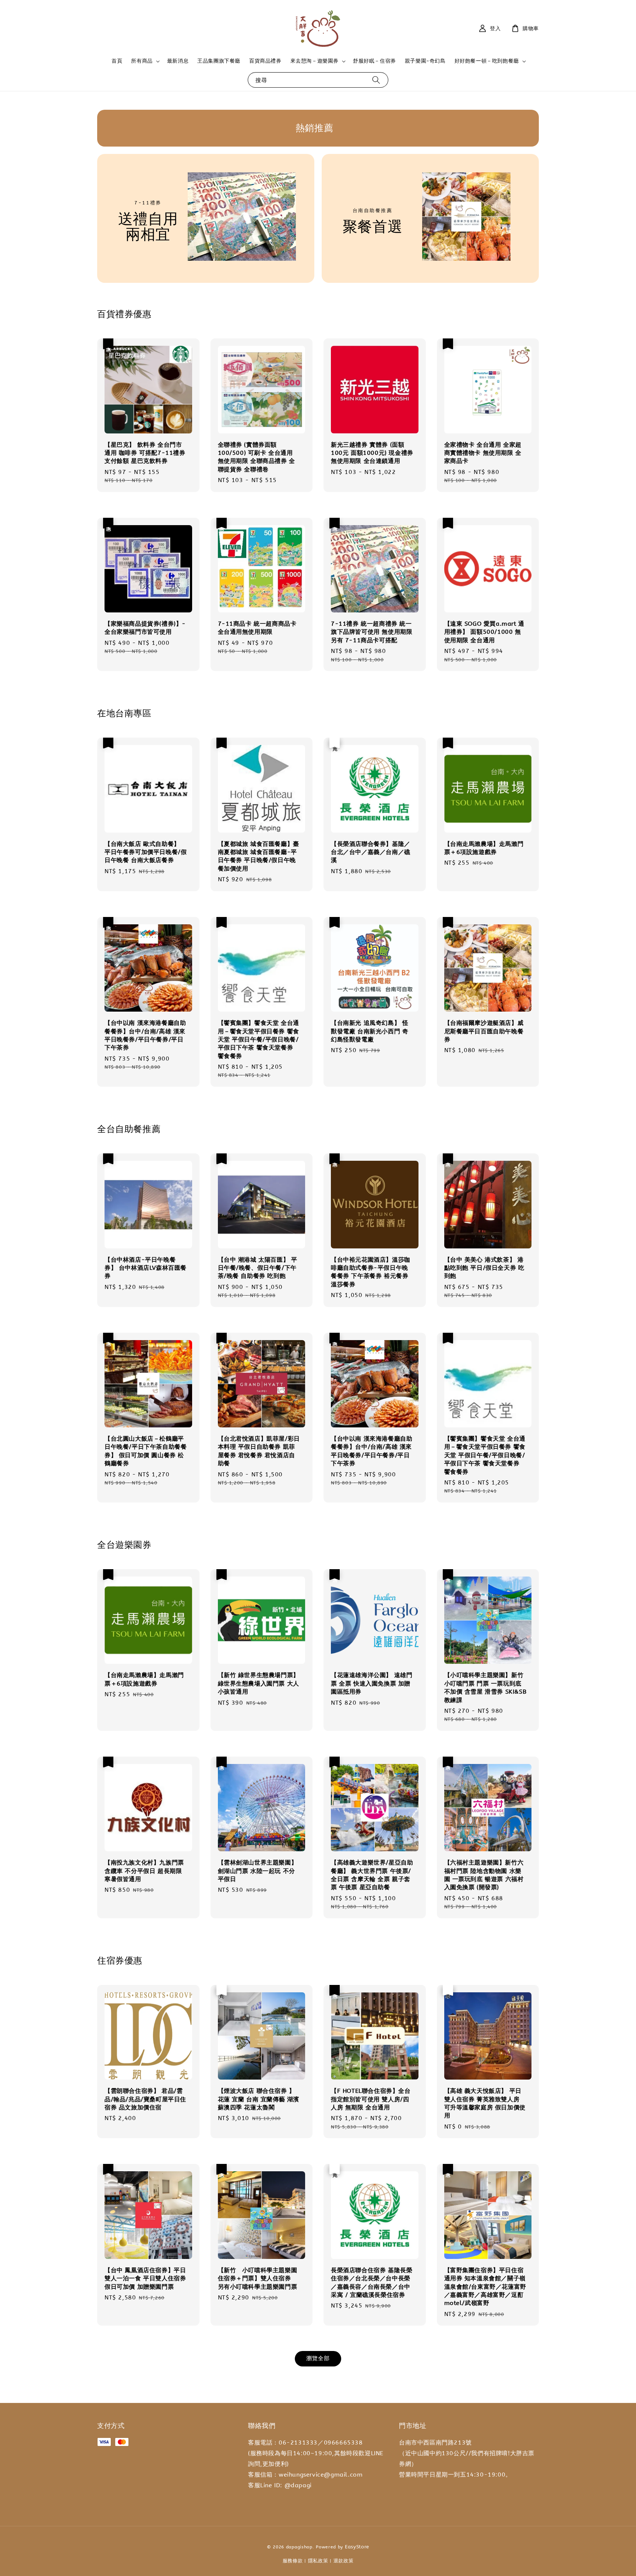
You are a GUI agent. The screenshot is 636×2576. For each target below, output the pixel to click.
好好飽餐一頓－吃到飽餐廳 (487, 61)
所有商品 (142, 61)
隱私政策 (318, 2561)
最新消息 (178, 61)
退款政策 (344, 2561)
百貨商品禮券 (265, 61)
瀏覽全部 (318, 2358)
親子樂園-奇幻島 (425, 61)
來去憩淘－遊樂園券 (315, 61)
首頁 (117, 61)
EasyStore (357, 2547)
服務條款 (293, 2561)
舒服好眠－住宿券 (374, 61)
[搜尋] (376, 80)
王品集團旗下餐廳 (219, 61)
